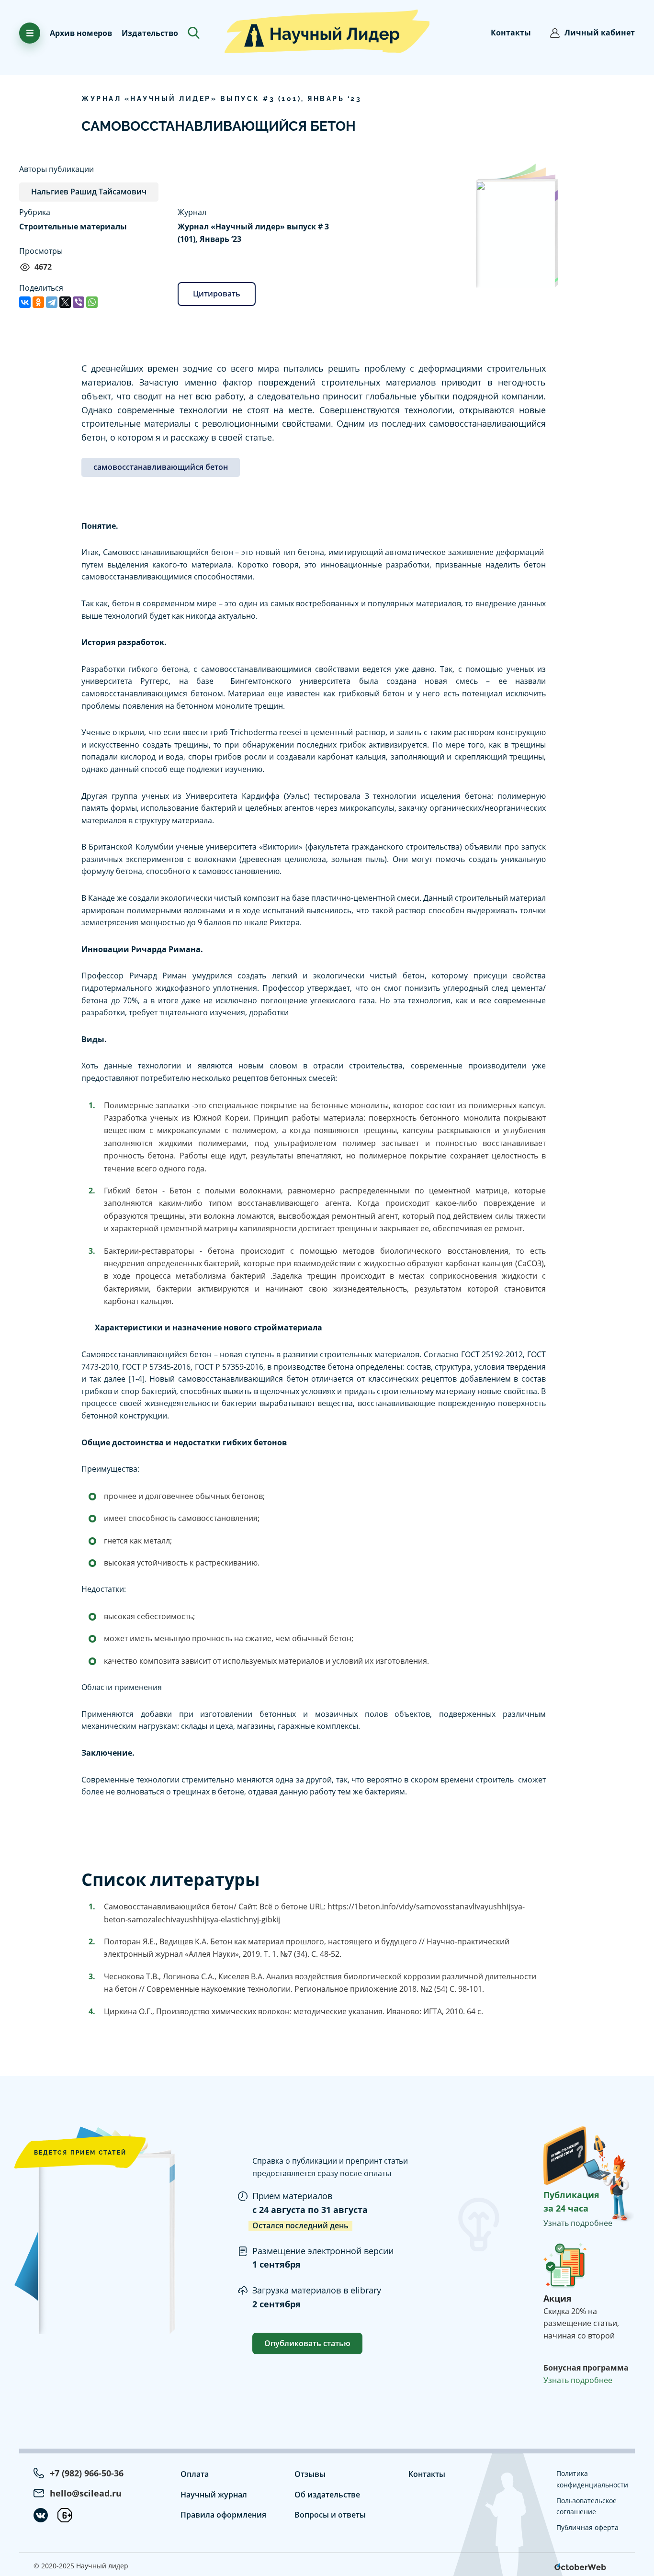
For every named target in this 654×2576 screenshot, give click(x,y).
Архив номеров (81, 33)
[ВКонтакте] (25, 302)
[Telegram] (52, 302)
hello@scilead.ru (86, 2493)
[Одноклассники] (38, 302)
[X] (65, 302)
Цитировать (217, 294)
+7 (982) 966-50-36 (87, 2473)
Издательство (150, 33)
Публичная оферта (587, 2527)
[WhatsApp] (92, 302)
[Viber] (79, 302)
